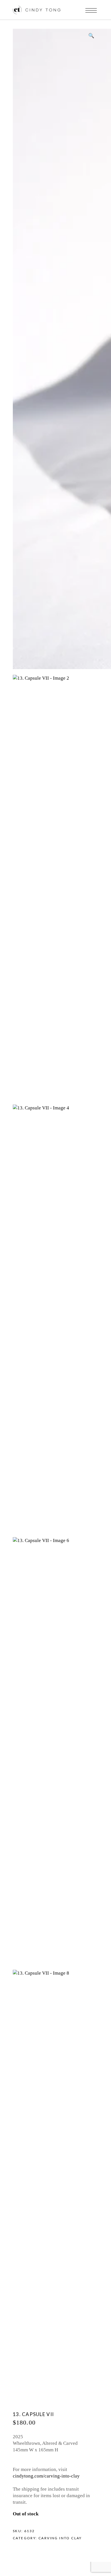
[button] (91, 36)
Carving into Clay (60, 2538)
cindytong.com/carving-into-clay (46, 2476)
